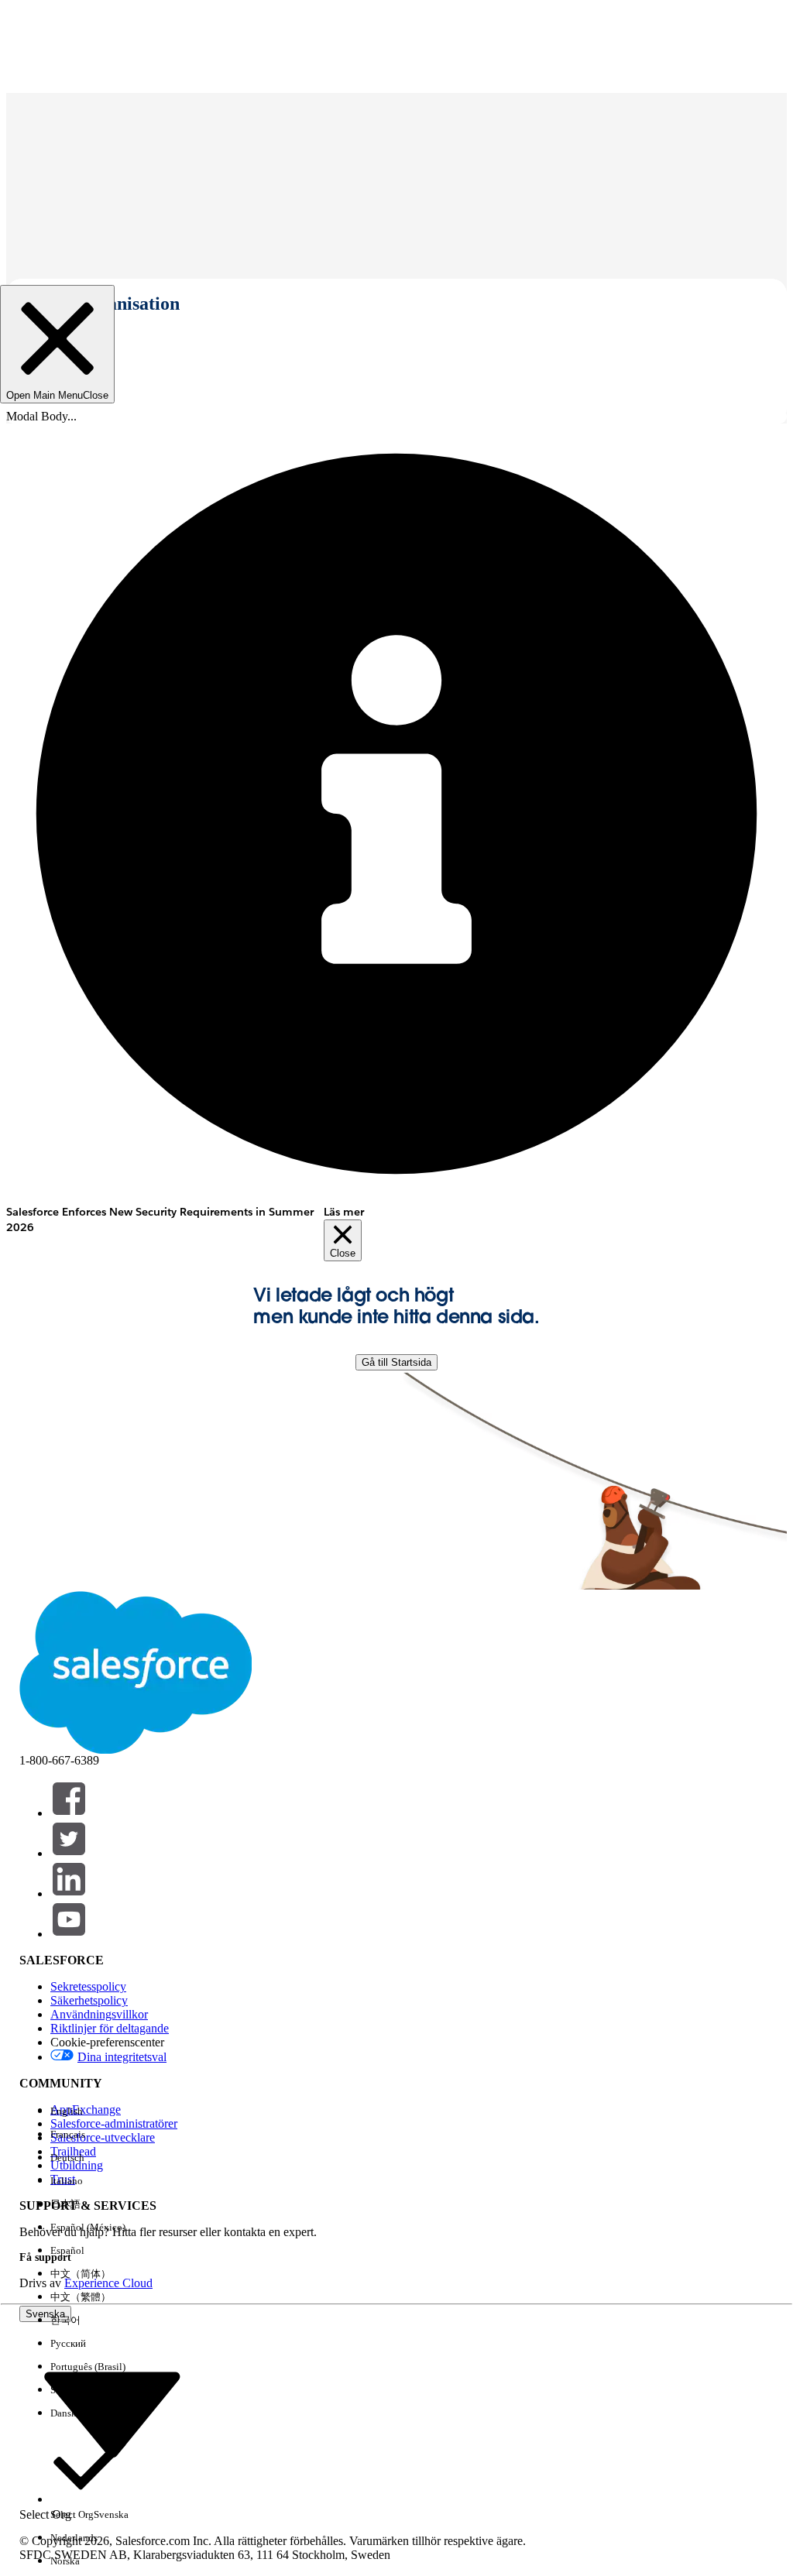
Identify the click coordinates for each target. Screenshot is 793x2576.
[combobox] (112, 2414)
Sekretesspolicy (88, 1986)
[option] (89, 2111)
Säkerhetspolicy (89, 2000)
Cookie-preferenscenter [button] (107, 2042)
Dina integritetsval (122, 2057)
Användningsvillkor (99, 2014)
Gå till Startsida (396, 1362)
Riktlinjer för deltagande (110, 2028)
